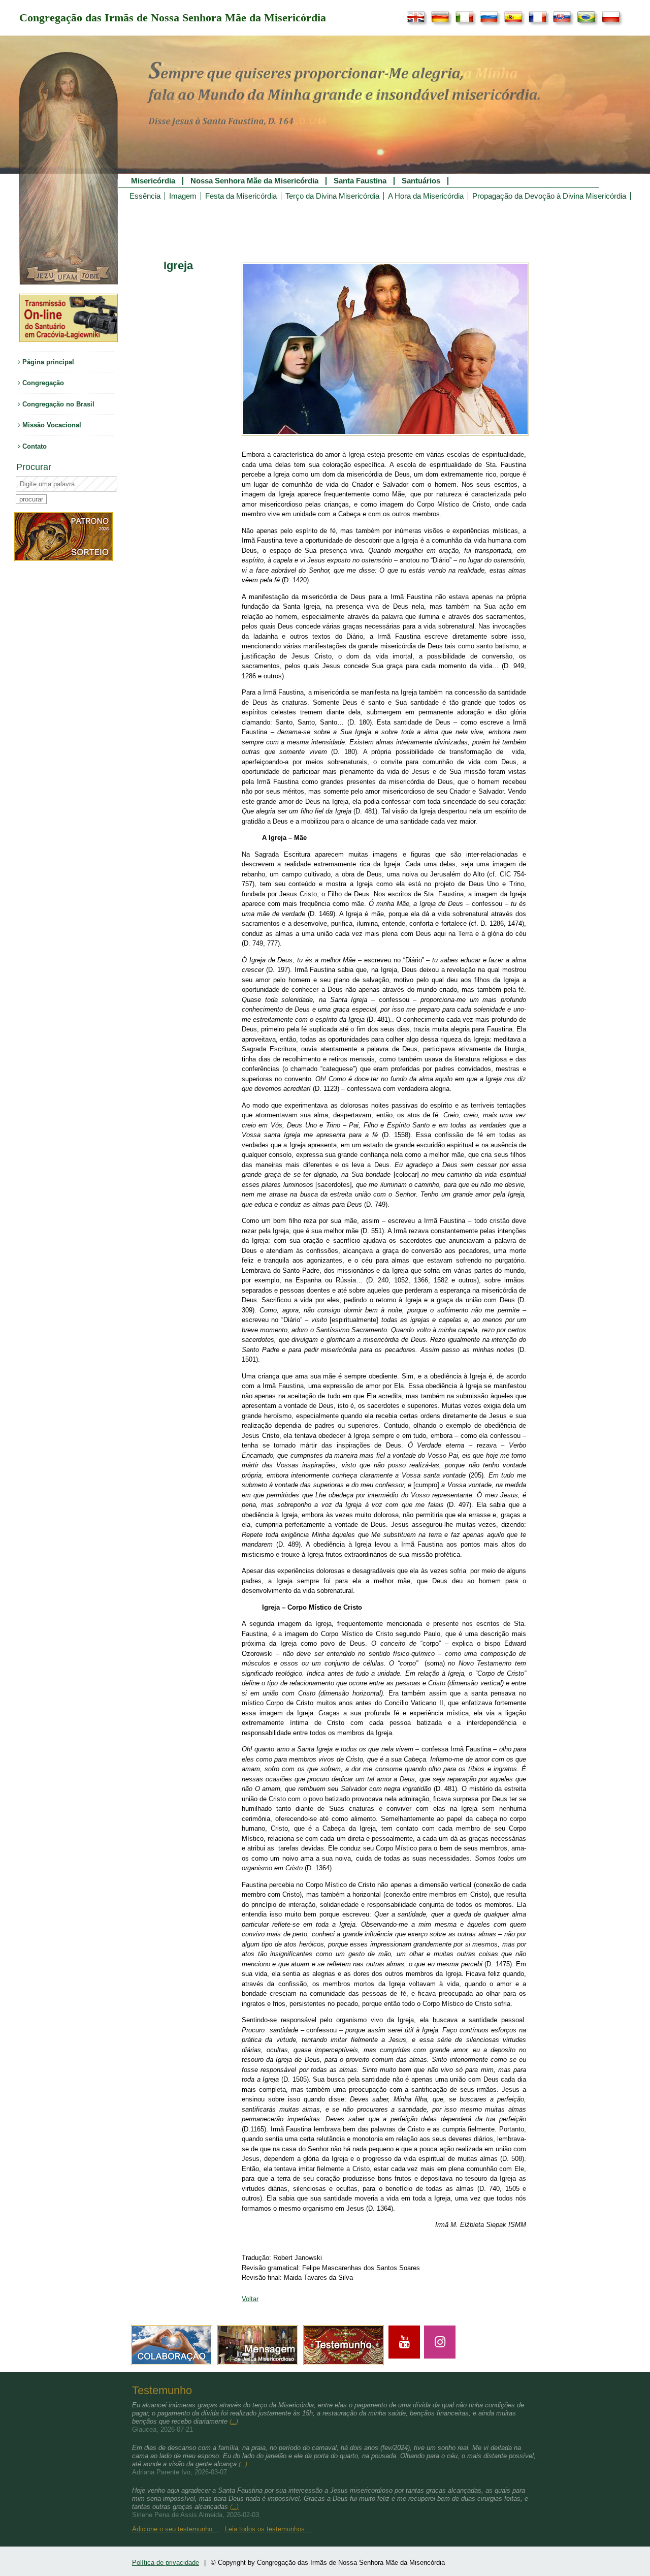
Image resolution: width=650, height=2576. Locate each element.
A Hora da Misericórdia (426, 196)
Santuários (421, 181)
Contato (34, 446)
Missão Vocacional (51, 425)
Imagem (183, 196)
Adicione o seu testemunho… (175, 2529)
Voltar (250, 2299)
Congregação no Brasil (57, 404)
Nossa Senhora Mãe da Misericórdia (254, 181)
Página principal (47, 362)
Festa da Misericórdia (241, 196)
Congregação (42, 383)
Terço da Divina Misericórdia (332, 196)
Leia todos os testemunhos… (268, 2529)
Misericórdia (153, 181)
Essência (145, 196)
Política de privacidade (166, 2563)
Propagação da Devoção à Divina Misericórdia (549, 196)
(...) (234, 2422)
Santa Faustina (360, 181)
